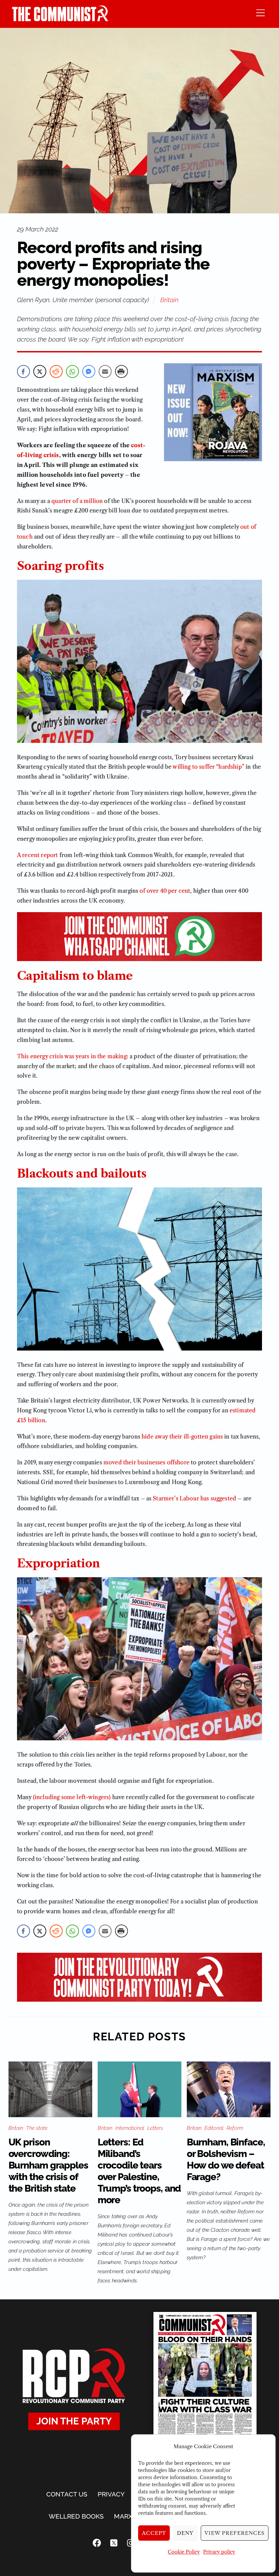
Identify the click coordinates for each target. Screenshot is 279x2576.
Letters (155, 2128)
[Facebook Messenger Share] (89, 371)
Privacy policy (219, 2552)
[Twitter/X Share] (40, 371)
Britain (169, 300)
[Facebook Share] (23, 371)
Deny (185, 2533)
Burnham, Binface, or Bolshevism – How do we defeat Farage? (226, 2160)
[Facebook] (97, 2543)
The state (37, 2128)
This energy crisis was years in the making (72, 1056)
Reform (235, 2128)
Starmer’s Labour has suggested (194, 1498)
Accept (154, 2533)
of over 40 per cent (165, 891)
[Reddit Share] (56, 371)
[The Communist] (60, 19)
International (130, 2128)
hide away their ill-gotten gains (182, 1437)
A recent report (37, 855)
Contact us (67, 2494)
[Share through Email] (105, 371)
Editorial (214, 2128)
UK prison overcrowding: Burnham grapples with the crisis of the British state (48, 2165)
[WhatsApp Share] (72, 371)
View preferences (235, 2533)
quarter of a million (77, 501)
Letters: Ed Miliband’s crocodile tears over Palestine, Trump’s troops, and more (139, 2171)
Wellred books (76, 2516)
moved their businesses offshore (146, 1462)
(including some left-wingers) (72, 1797)
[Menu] (260, 12)
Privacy (111, 2494)
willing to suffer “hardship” (208, 767)
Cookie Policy (184, 2552)
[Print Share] (121, 371)
